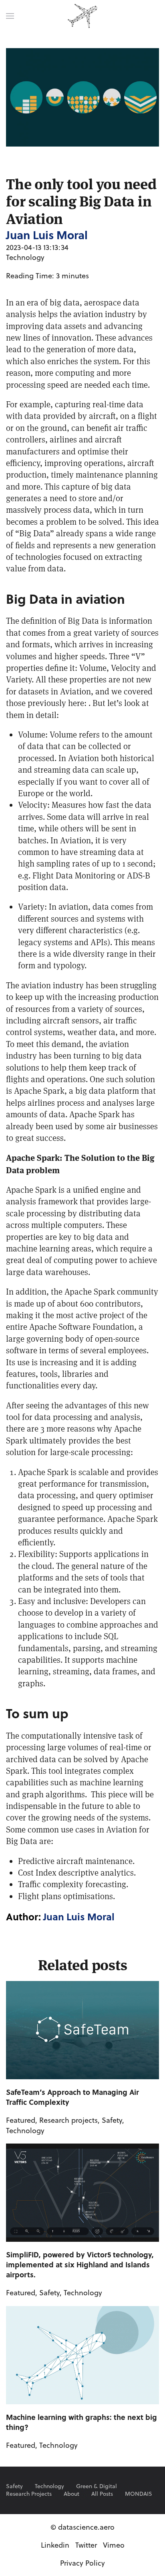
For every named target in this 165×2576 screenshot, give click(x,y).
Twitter (86, 2545)
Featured (21, 2120)
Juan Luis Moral (79, 1917)
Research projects (68, 2120)
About (71, 2494)
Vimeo (114, 2545)
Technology (25, 257)
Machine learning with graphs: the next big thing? (81, 2422)
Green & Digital (97, 2486)
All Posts (102, 2494)
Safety (112, 2120)
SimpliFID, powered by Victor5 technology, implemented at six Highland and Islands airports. (80, 2265)
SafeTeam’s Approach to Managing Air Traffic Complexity (72, 2097)
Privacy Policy (82, 2563)
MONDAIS (139, 2494)
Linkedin (55, 2545)
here (76, 703)
